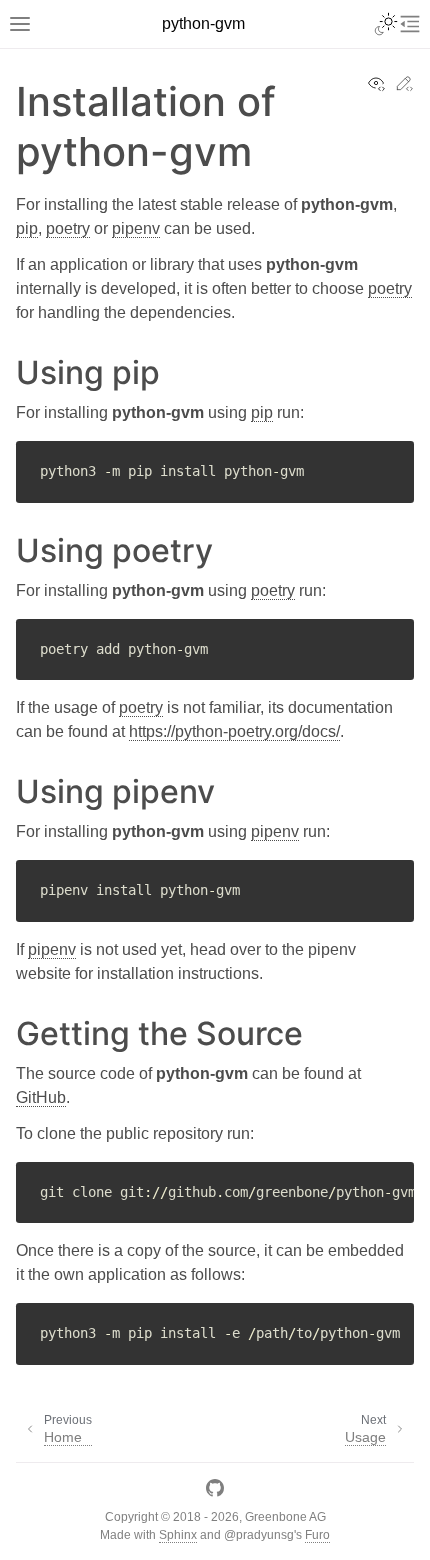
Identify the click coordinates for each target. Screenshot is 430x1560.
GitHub (41, 1097)
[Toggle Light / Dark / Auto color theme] (386, 24)
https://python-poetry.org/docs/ (234, 731)
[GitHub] (215, 1491)
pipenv (136, 228)
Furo (317, 1535)
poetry (68, 228)
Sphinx (178, 1535)
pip (27, 228)
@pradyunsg (259, 1535)
